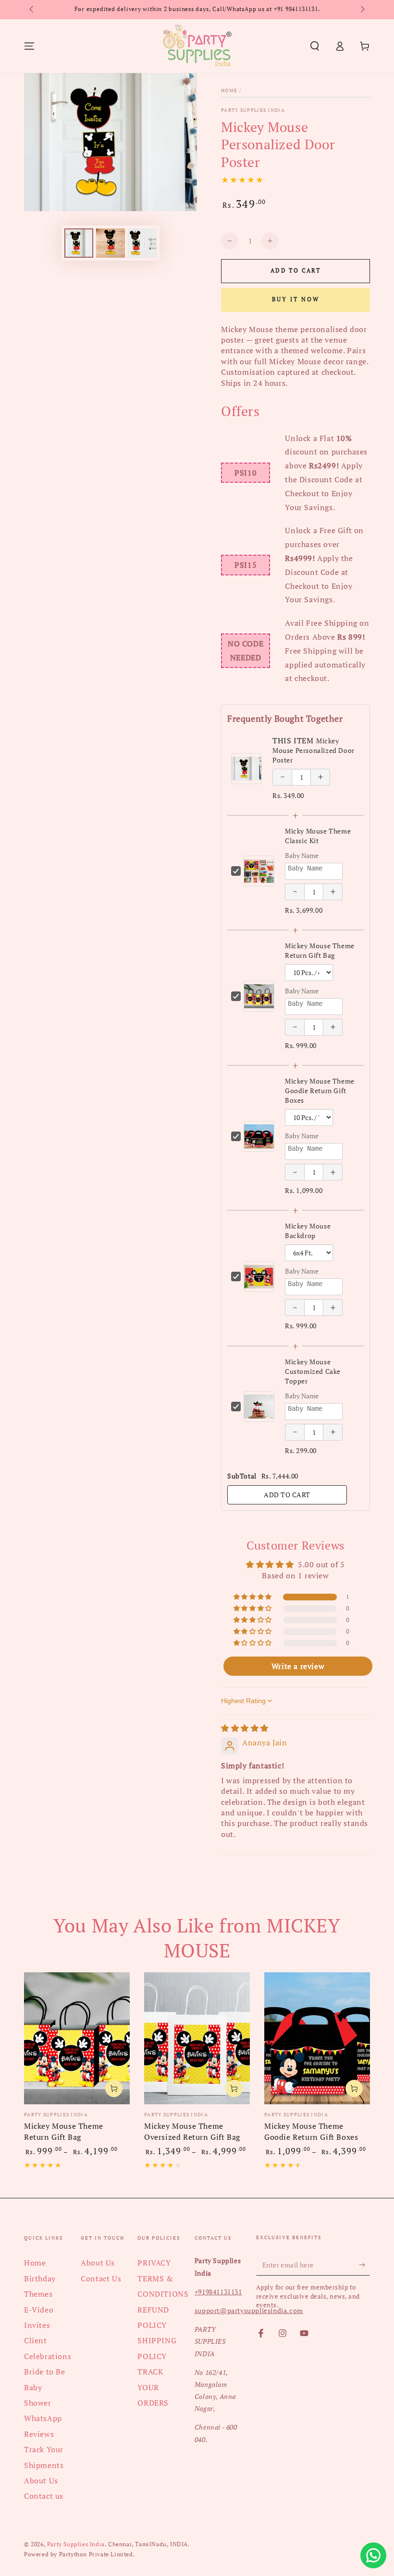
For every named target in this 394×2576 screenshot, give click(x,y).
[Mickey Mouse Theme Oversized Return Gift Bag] (197, 2038)
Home (229, 90)
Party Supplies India (253, 110)
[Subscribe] (364, 2265)
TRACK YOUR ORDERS (153, 2387)
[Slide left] (32, 10)
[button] (315, 46)
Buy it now (296, 299)
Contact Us (101, 2278)
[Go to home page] (197, 46)
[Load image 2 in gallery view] (111, 243)
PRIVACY (154, 2263)
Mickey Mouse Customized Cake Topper (313, 1371)
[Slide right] (362, 10)
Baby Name (302, 855)
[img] (245, 1728)
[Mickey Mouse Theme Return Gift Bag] (77, 2038)
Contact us (44, 2496)
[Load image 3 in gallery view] (142, 243)
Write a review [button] (298, 1666)
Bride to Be (45, 2372)
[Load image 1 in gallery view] (79, 243)
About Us (41, 2481)
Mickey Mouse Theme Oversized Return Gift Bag (192, 2131)
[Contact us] (373, 2555)
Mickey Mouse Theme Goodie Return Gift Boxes (320, 1091)
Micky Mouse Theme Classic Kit (318, 836)
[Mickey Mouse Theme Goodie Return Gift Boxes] (317, 2038)
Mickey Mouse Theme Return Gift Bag (320, 950)
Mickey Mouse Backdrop (308, 1231)
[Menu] (29, 46)
